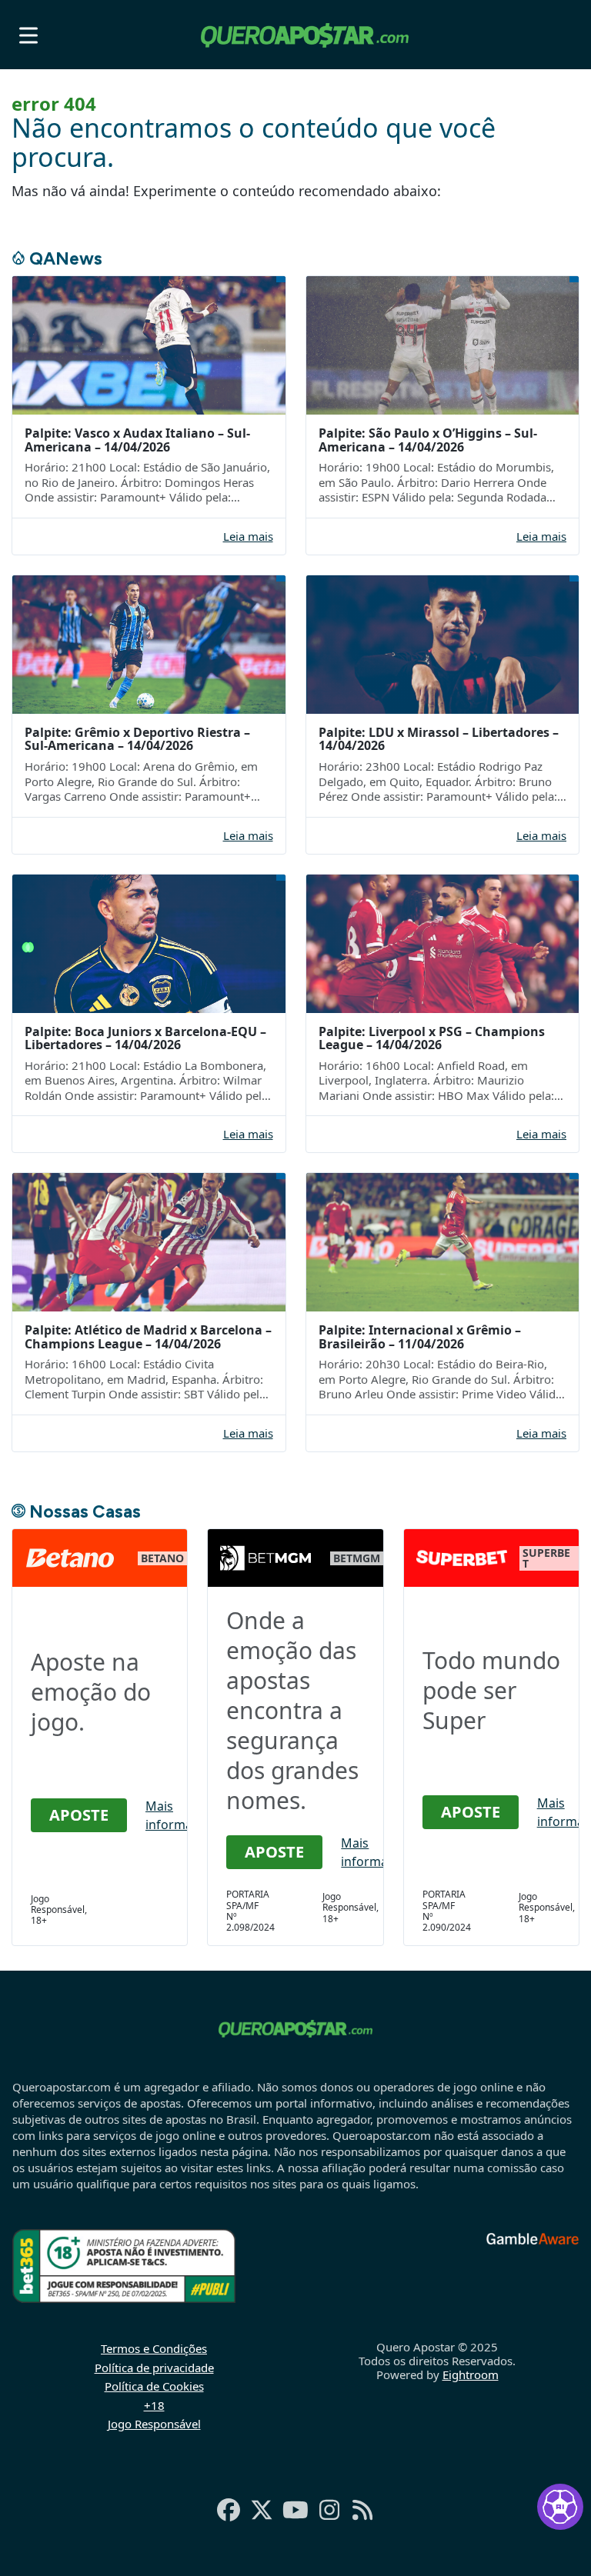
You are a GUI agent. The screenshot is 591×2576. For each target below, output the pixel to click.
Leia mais (248, 537)
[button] (28, 35)
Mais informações (182, 1815)
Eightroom (471, 2374)
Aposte (79, 1815)
